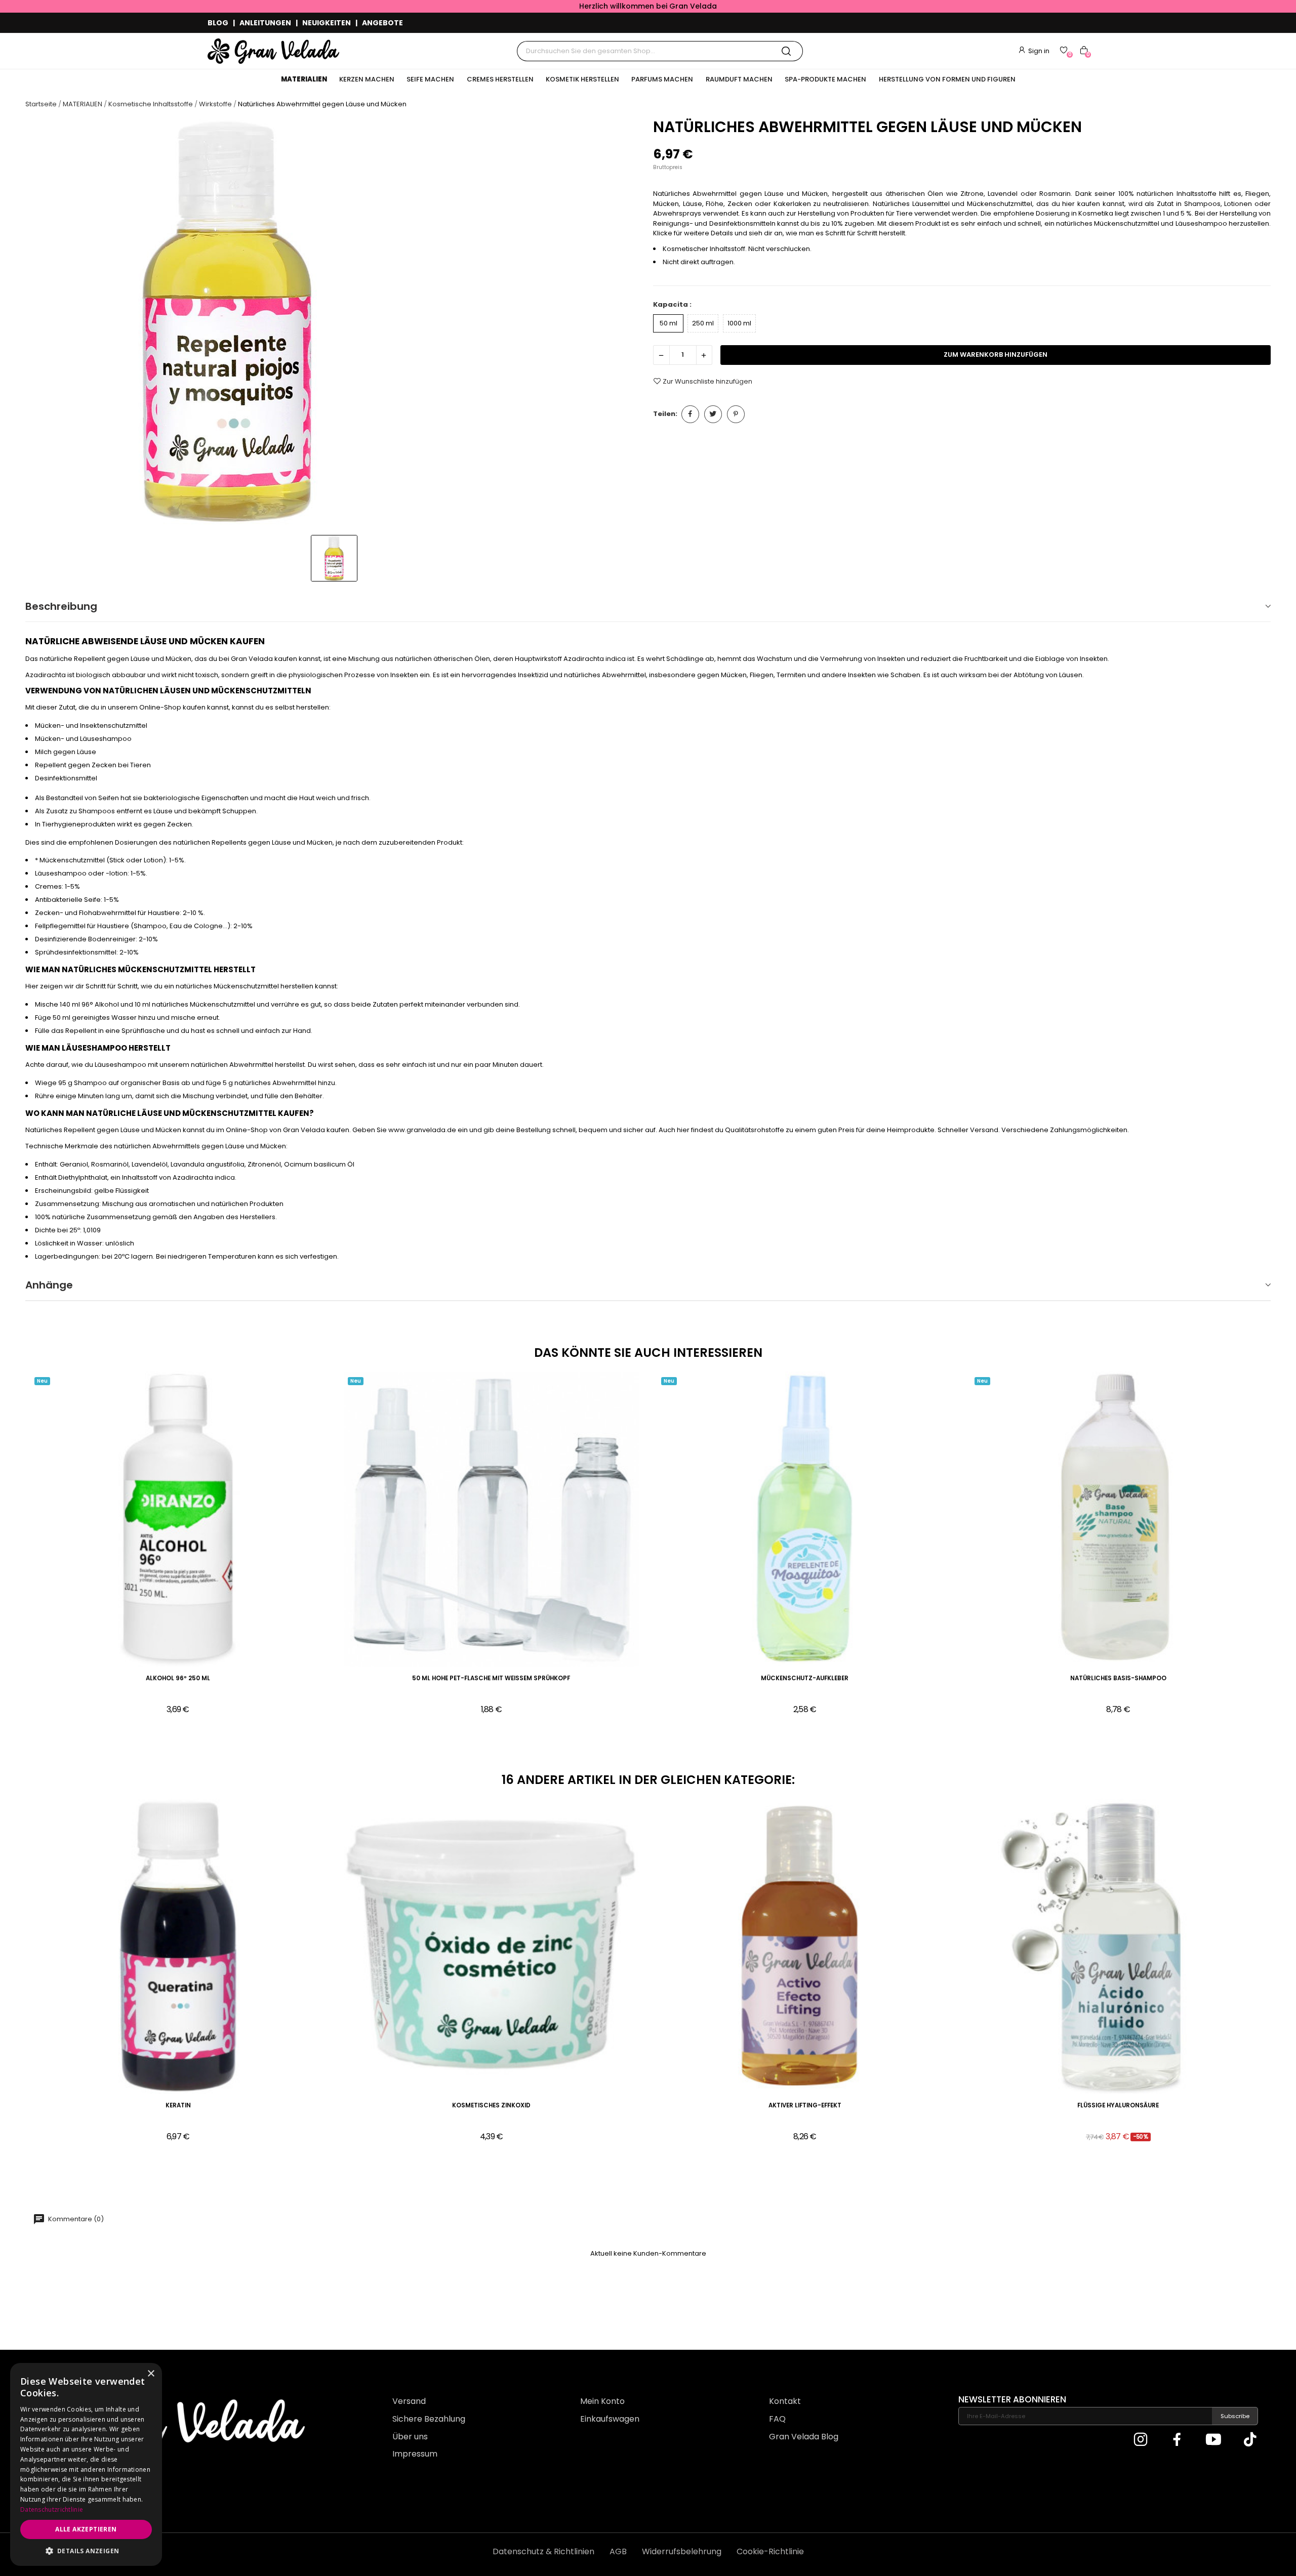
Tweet (713, 414)
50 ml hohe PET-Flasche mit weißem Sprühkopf (491, 1678)
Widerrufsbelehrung (682, 2551)
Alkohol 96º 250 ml (178, 1678)
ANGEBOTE (382, 23)
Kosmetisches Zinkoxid (491, 2106)
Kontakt (785, 2401)
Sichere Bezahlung (429, 2419)
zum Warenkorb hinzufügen (996, 355)
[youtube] (1213, 2440)
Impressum (415, 2454)
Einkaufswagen (610, 2419)
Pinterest (736, 414)
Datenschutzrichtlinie (52, 2509)
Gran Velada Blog (804, 2437)
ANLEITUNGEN (265, 23)
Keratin (178, 2106)
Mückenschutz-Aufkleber (805, 1678)
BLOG (218, 23)
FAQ (777, 2419)
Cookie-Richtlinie (770, 2551)
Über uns (410, 2437)
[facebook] (1177, 2440)
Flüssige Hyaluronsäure (1118, 2106)
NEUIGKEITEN (327, 23)
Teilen (690, 414)
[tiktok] (1250, 2440)
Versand (409, 2401)
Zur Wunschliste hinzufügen (707, 381)
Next (1286, 1978)
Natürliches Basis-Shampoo (1118, 1678)
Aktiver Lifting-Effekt (805, 2106)
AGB (618, 2551)
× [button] (151, 2374)
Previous (10, 1978)
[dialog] (86, 2464)
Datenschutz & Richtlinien (543, 2551)
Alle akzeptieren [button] (86, 2529)
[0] (1064, 50)
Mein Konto (602, 2401)
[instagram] (1141, 2440)
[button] (86, 2551)
